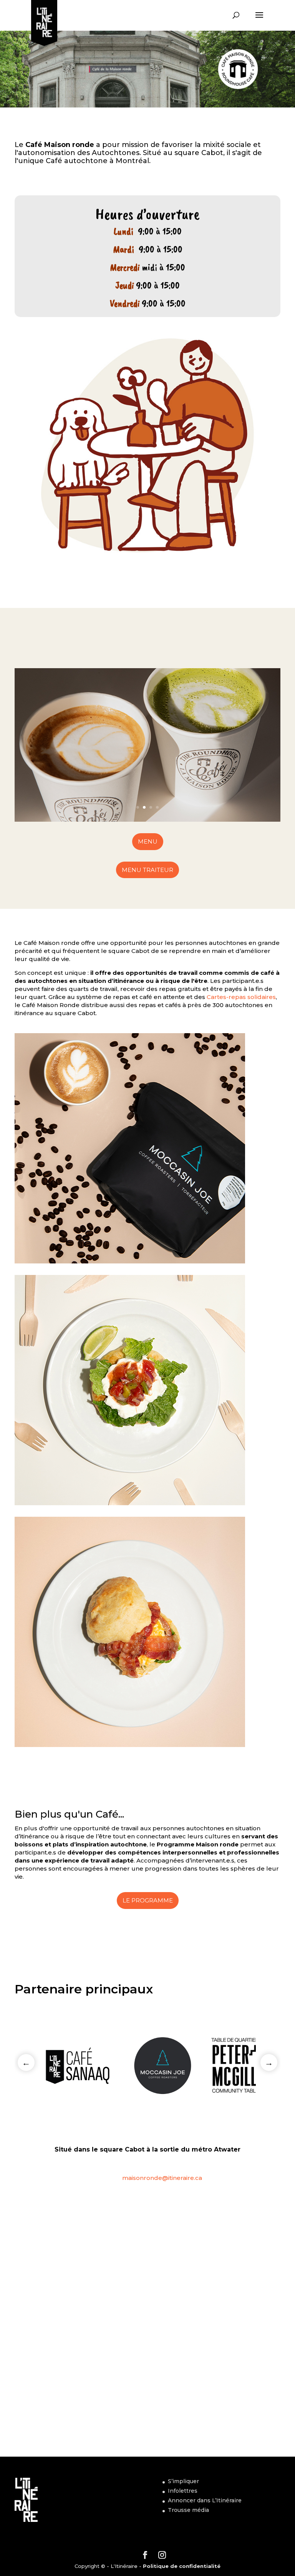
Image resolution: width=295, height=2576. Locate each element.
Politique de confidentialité (182, 2566)
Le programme (148, 1900)
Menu (148, 841)
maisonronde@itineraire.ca (162, 2178)
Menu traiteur (147, 870)
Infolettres (183, 2491)
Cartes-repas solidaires (241, 997)
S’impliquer (183, 2481)
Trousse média (188, 2510)
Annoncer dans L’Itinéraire (205, 2500)
